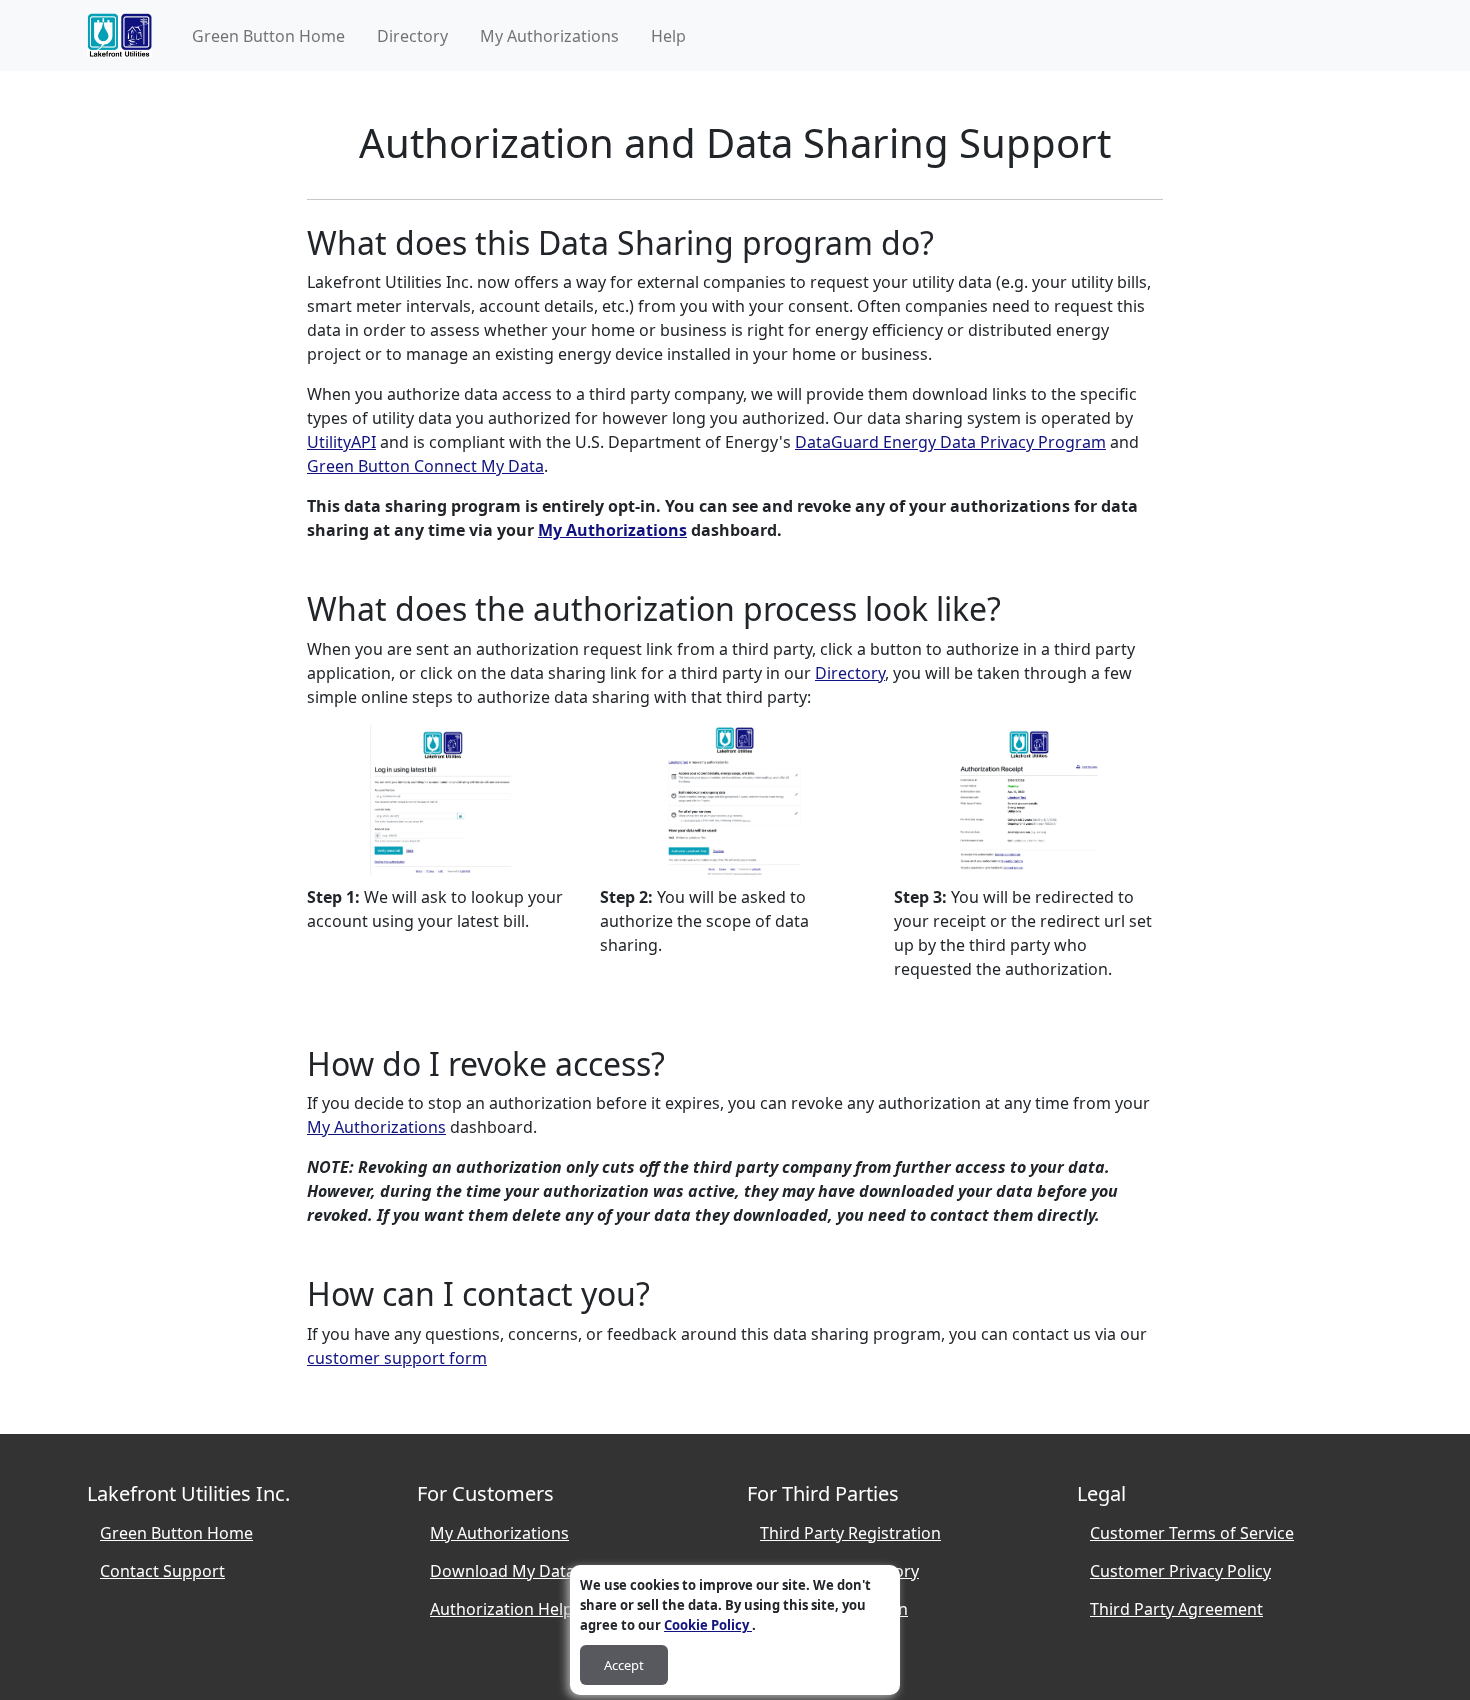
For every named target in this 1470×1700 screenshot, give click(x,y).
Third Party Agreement (1176, 1609)
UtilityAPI (341, 442)
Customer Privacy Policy (1180, 1571)
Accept (624, 1665)
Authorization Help (501, 1609)
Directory (412, 36)
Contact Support (162, 1571)
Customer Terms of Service (1192, 1533)
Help (668, 36)
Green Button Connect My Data (425, 466)
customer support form (397, 1358)
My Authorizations (549, 36)
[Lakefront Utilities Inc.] (119, 35)
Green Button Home (268, 36)
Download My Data (502, 1571)
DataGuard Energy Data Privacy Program (950, 442)
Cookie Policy (708, 1625)
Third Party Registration (850, 1533)
